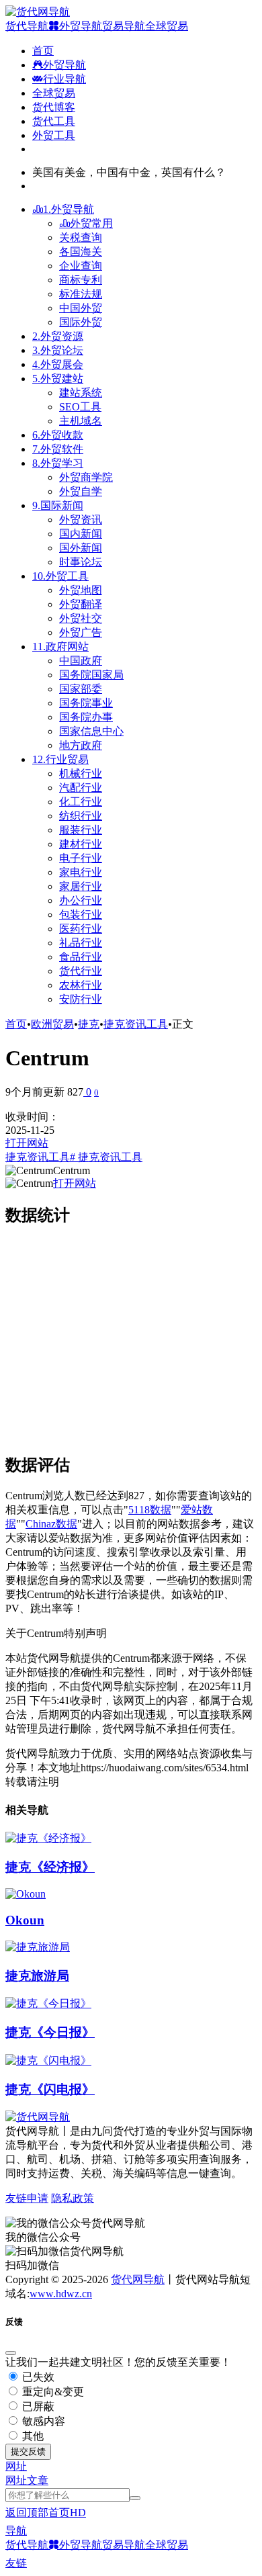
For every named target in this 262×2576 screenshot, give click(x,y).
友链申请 (27, 2198)
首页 (16, 1024)
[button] (16, 2466)
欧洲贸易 (52, 1024)
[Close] (11, 2353)
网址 (16, 2480)
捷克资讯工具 (136, 1024)
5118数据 (150, 1510)
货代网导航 (138, 2279)
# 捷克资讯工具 (106, 1157)
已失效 (37, 2377)
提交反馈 (28, 2451)
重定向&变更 (52, 2392)
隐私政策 (73, 2198)
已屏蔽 (37, 2406)
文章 (38, 2480)
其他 (32, 2436)
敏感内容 (42, 2421)
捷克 (89, 1024)
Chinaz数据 (51, 1524)
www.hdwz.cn (61, 2294)
